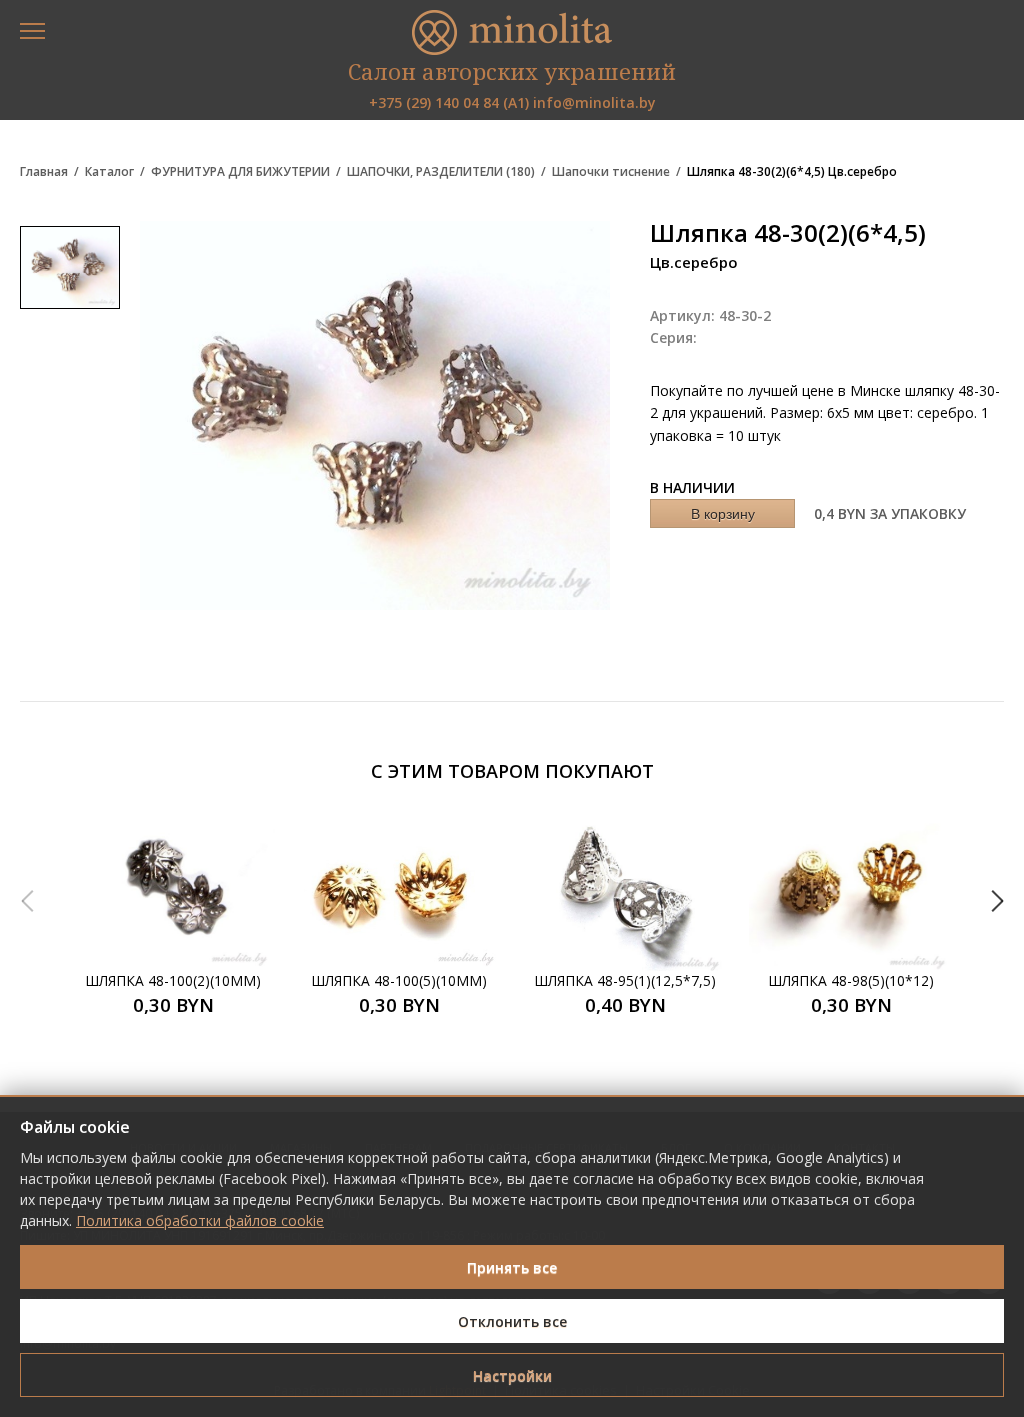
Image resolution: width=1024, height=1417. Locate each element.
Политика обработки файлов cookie (200, 1220)
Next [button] (997, 901)
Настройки (512, 1375)
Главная (44, 172)
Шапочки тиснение (611, 172)
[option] (173, 916)
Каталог (109, 172)
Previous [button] (27, 901)
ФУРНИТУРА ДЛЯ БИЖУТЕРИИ (240, 172)
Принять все (512, 1267)
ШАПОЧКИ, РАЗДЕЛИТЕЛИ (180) (441, 172)
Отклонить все (512, 1321)
